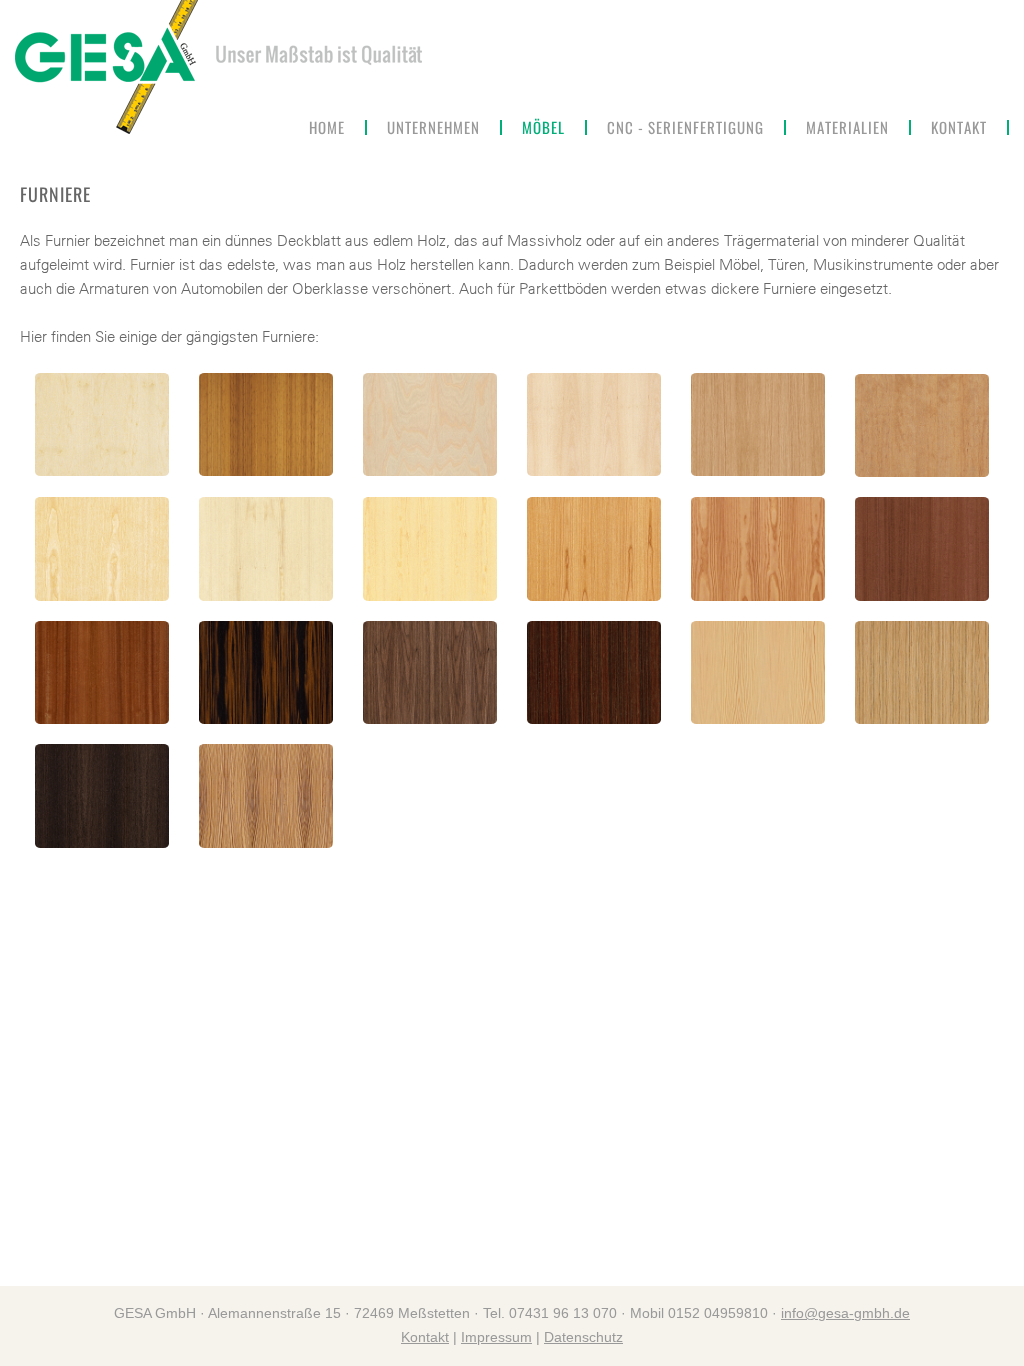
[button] (544, 127)
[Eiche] (758, 424)
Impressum (496, 1337)
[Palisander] (594, 672)
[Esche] (102, 548)
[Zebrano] (266, 795)
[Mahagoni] (102, 672)
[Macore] (922, 548)
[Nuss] (430, 672)
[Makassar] (266, 672)
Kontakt (959, 127)
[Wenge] (102, 795)
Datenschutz (583, 1337)
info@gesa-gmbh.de (845, 1313)
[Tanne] (758, 672)
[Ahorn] (102, 424)
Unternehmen (433, 127)
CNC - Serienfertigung (685, 127)
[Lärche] (758, 548)
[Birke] (430, 424)
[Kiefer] (430, 548)
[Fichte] (266, 548)
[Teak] (922, 672)
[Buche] (594, 424)
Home (327, 127)
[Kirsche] (594, 548)
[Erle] (922, 425)
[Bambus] (266, 424)
